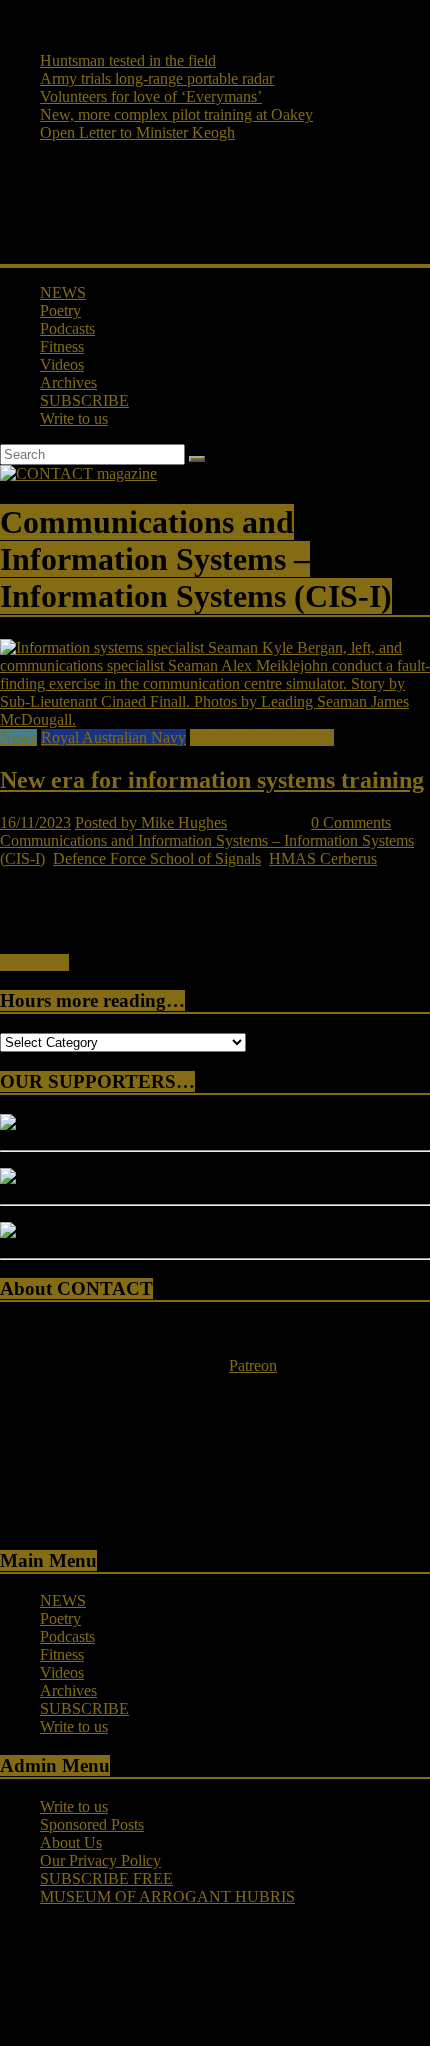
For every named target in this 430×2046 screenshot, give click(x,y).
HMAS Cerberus (323, 858)
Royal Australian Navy (113, 737)
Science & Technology (262, 737)
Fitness (62, 346)
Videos (62, 364)
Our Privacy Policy (100, 1860)
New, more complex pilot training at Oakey (176, 114)
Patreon (253, 1365)
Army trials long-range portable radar (157, 78)
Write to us (74, 418)
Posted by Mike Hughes (151, 822)
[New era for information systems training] (215, 719)
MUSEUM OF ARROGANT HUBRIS (167, 1896)
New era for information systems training (212, 780)
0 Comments (351, 822)
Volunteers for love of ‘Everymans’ (151, 96)
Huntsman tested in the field (128, 60)
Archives (68, 382)
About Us (71, 1842)
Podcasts (67, 328)
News (18, 737)
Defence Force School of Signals (157, 858)
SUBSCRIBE (84, 400)
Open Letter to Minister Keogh (137, 132)
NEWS (63, 292)
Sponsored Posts (92, 1824)
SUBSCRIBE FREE (106, 1878)
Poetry (60, 310)
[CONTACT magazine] (78, 473)
